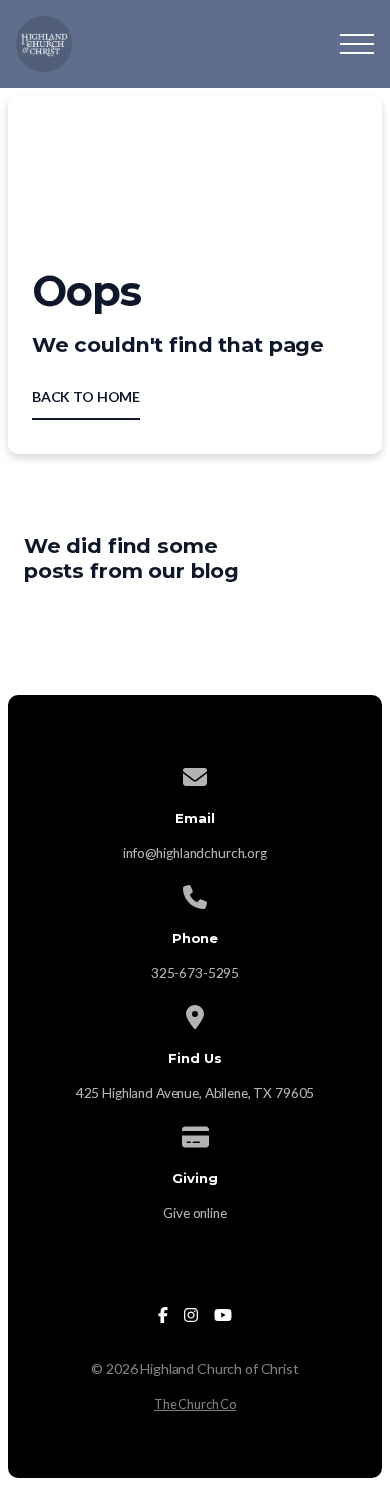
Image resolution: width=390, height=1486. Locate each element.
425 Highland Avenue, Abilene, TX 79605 (195, 1093)
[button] (357, 44)
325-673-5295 (195, 973)
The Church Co (195, 1404)
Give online (194, 1213)
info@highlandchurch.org (195, 853)
